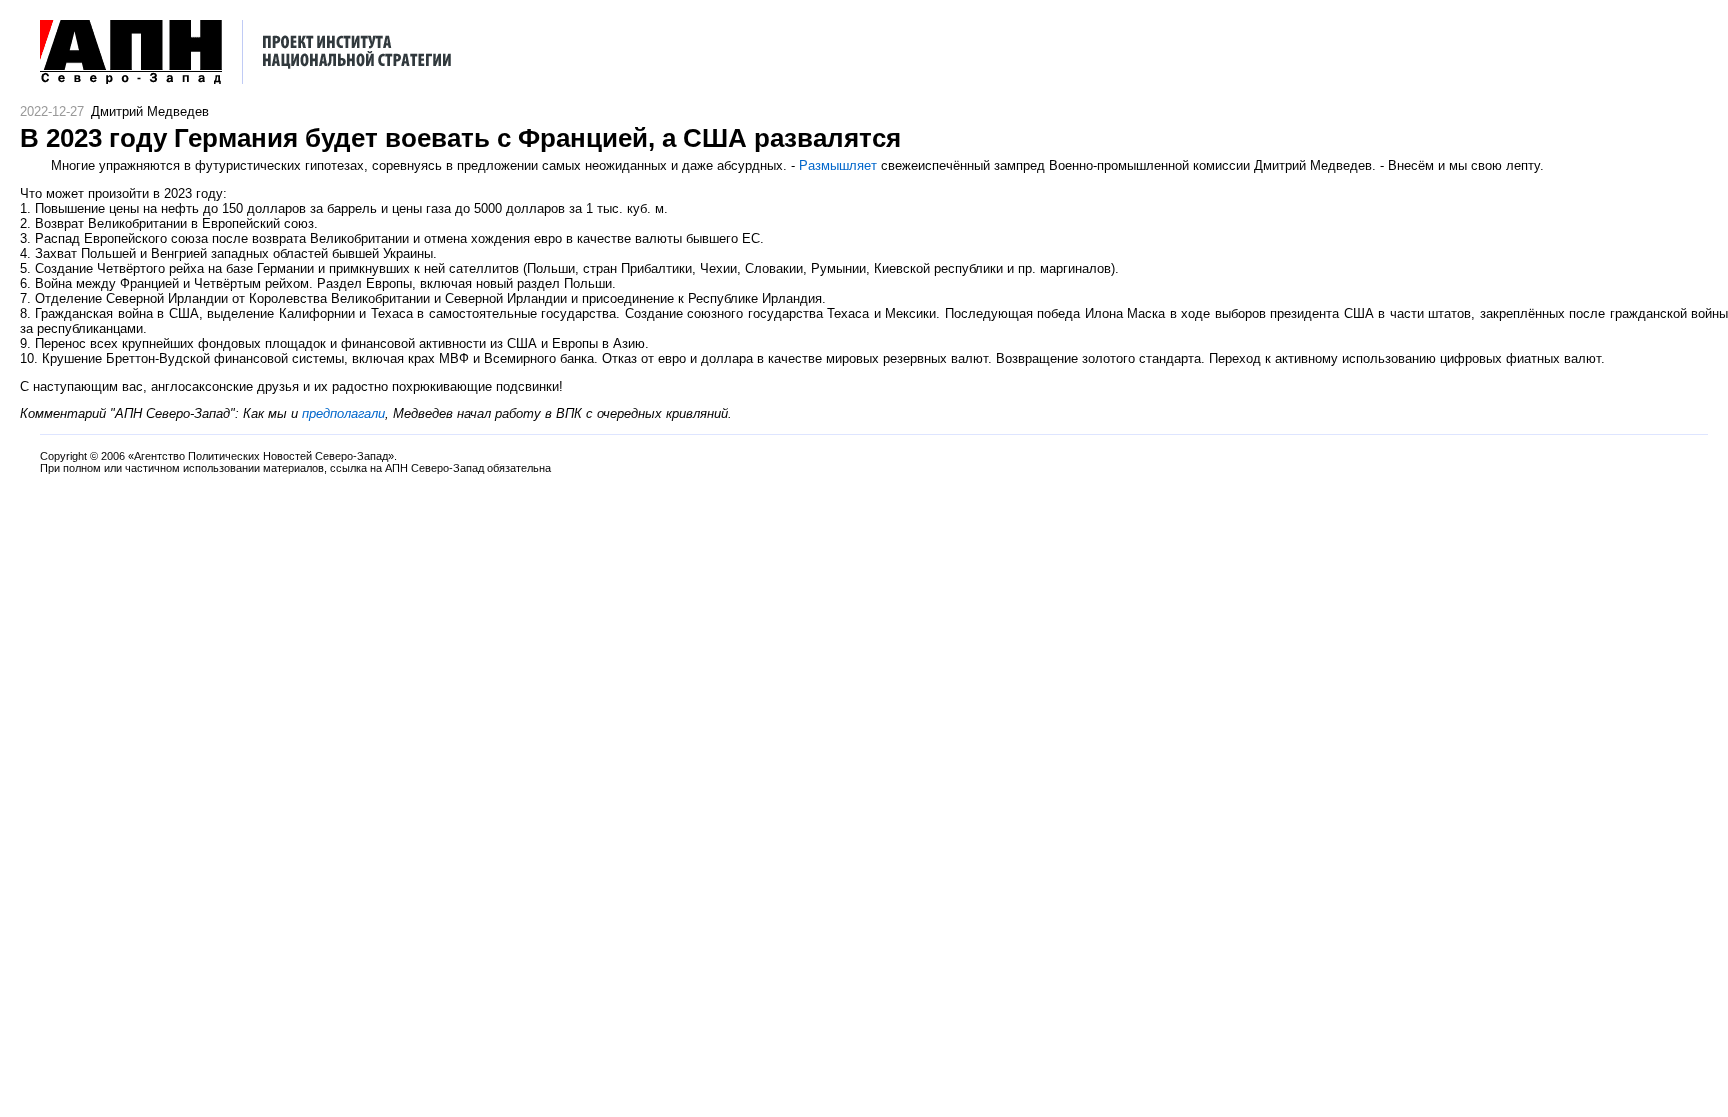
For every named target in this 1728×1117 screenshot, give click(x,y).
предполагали (343, 413)
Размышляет (838, 165)
